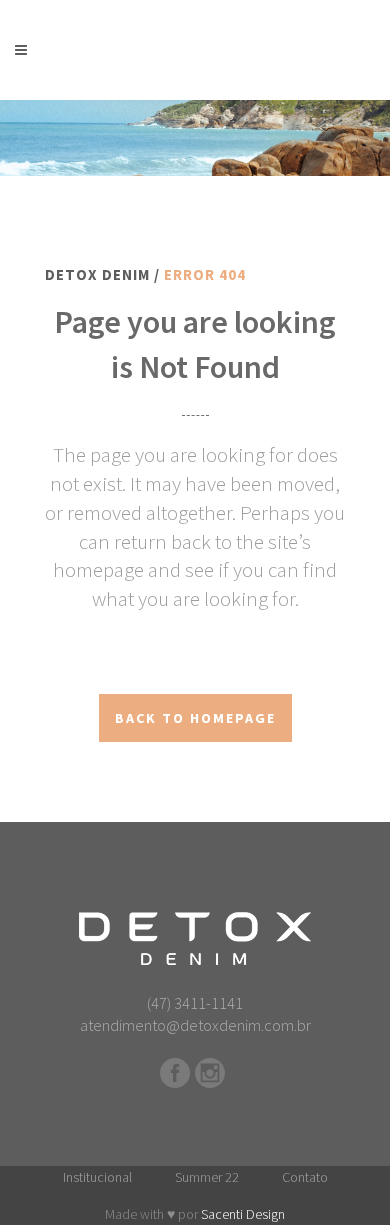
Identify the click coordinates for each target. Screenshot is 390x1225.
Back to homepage (195, 718)
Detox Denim (97, 274)
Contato (305, 1177)
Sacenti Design (243, 1214)
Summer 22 (207, 1177)
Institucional (97, 1177)
